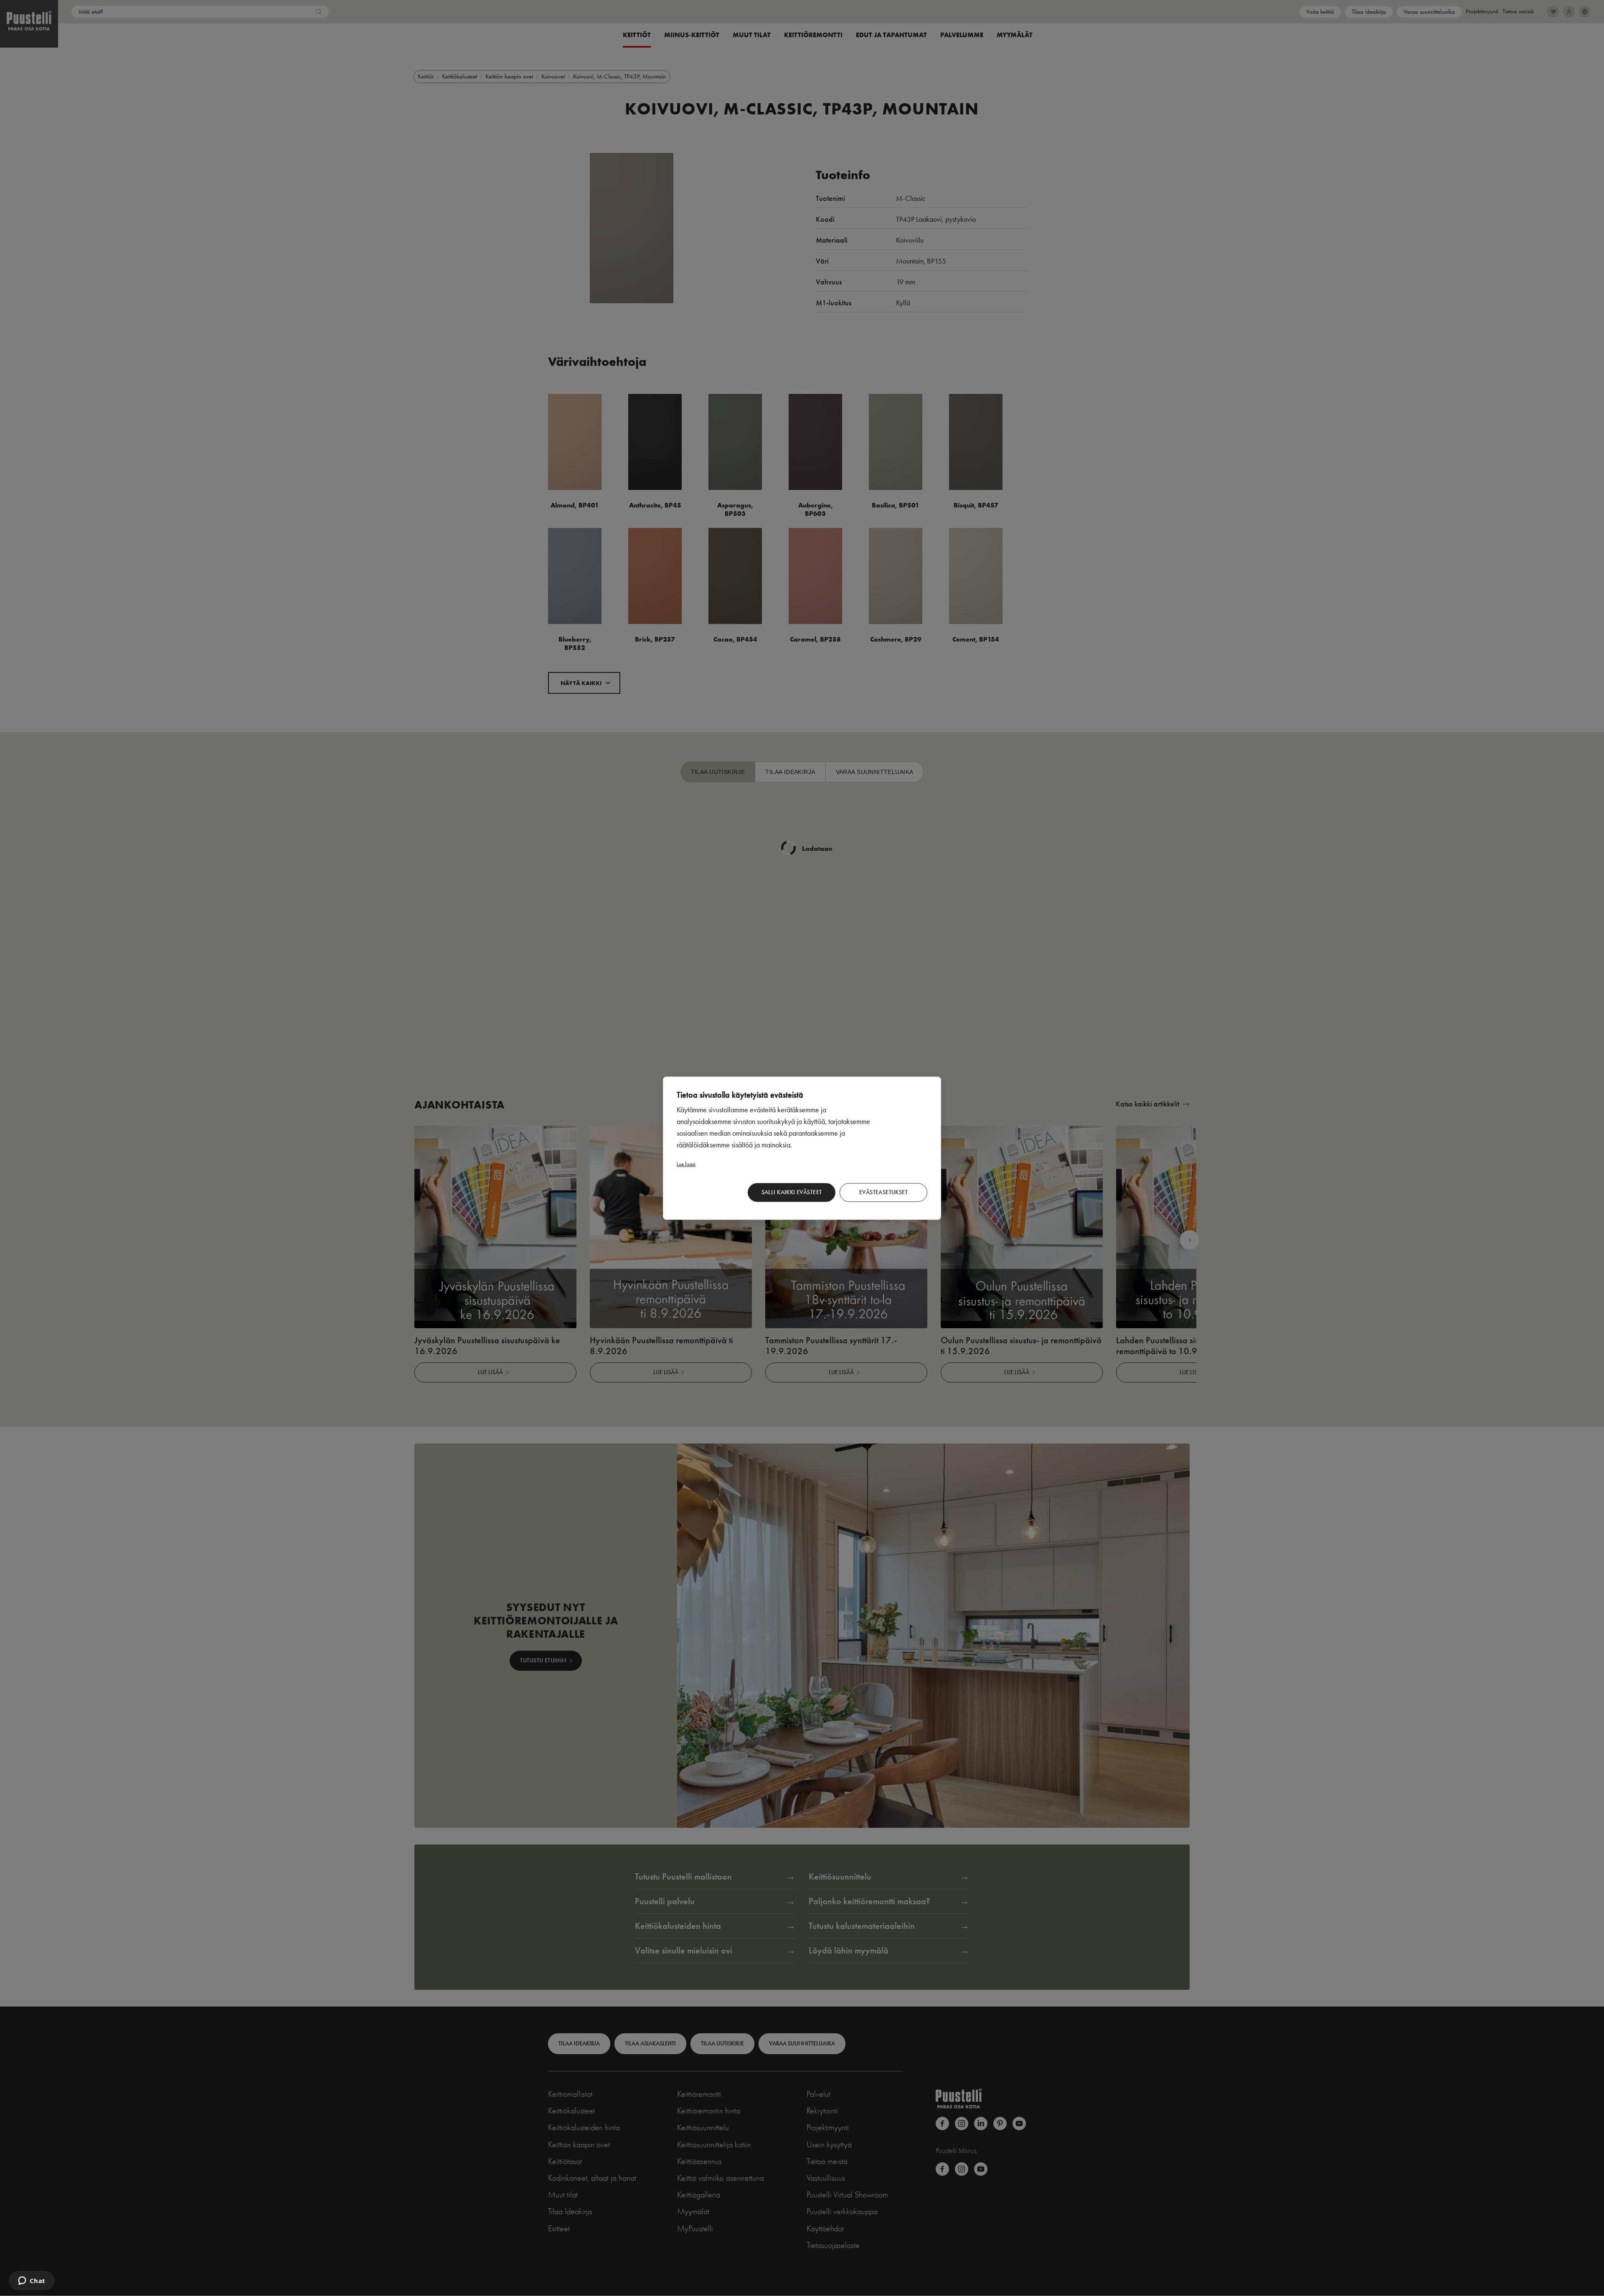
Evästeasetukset (883, 1192)
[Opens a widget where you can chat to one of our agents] (32, 2281)
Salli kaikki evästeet (792, 1192)
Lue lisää (686, 1163)
